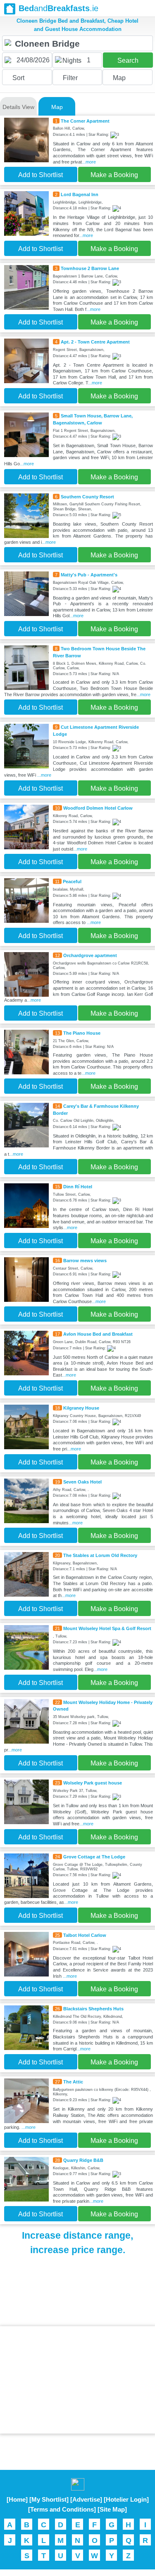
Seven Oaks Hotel (82, 1482)
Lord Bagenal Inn (80, 194)
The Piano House (82, 1033)
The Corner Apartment (85, 121)
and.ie (58, 8)
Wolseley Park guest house (93, 1783)
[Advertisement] (78, 2380)
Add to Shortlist (41, 175)
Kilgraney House (81, 1408)
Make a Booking (114, 175)
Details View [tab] (18, 107)
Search (128, 60)
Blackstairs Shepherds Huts (93, 2009)
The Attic (73, 2082)
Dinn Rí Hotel (78, 1187)
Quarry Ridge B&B (83, 2160)
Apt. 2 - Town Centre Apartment (95, 342)
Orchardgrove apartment (90, 955)
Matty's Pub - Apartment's (89, 575)
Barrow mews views (85, 1261)
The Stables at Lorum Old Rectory (100, 1555)
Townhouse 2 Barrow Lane (90, 268)
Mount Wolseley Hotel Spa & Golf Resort (107, 1628)
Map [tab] (57, 107)
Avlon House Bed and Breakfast (98, 1334)
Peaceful (72, 882)
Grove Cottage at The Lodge (94, 1857)
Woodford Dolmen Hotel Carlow (98, 808)
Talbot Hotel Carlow (85, 1935)
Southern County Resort (87, 497)
